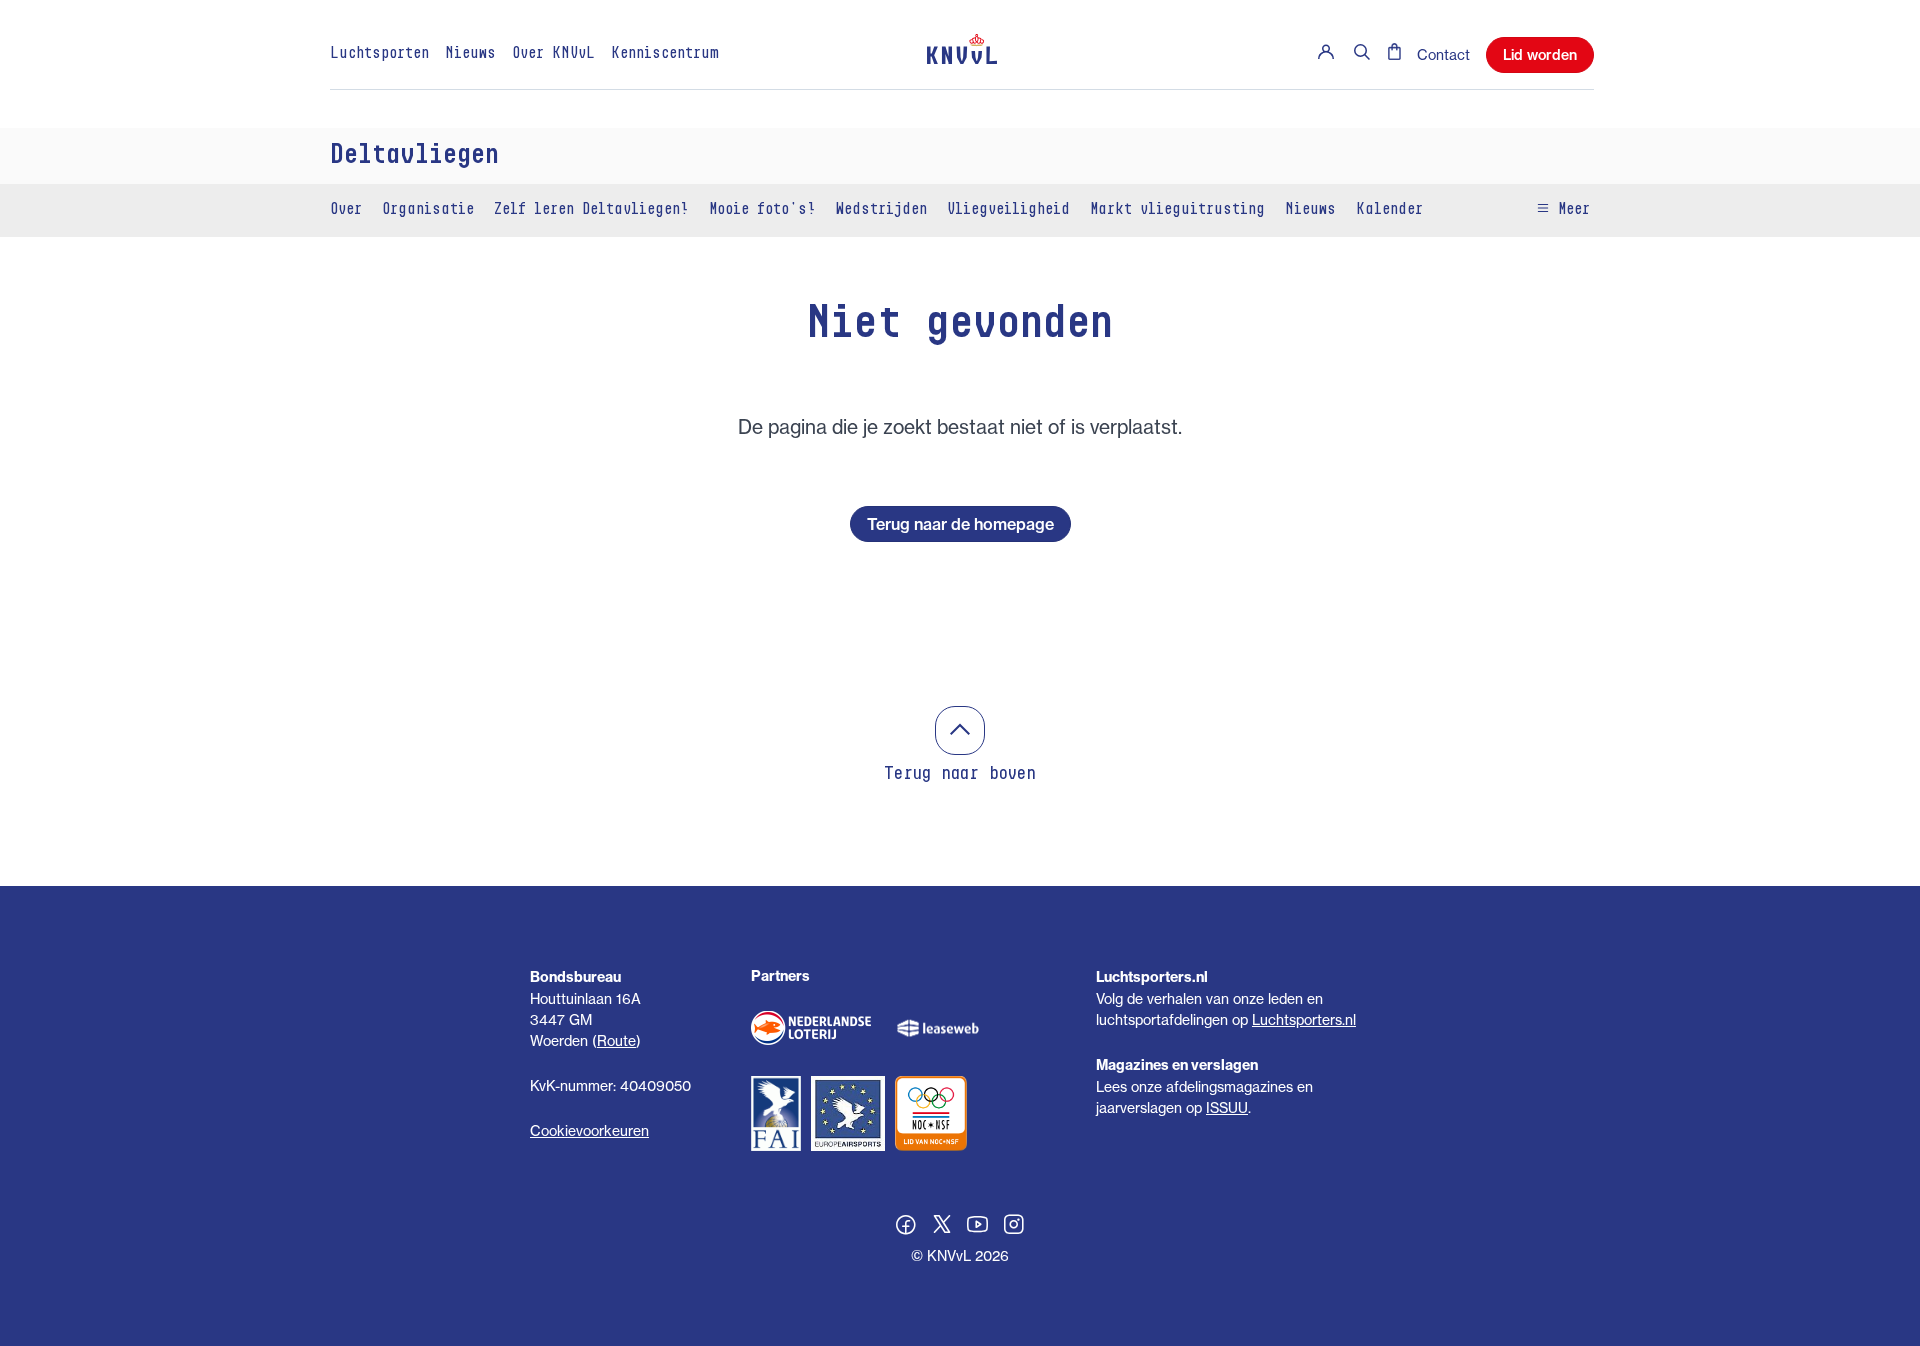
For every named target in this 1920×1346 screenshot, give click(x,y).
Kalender (1389, 210)
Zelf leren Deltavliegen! (591, 210)
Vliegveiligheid (1008, 210)
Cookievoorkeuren (589, 1130)
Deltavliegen (414, 156)
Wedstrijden (881, 210)
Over (346, 210)
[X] (942, 1227)
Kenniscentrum (665, 54)
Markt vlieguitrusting (1177, 210)
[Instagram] (1014, 1227)
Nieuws (470, 54)
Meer (1570, 210)
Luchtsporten (379, 54)
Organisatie (428, 210)
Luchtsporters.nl (1304, 1019)
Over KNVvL (553, 54)
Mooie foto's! (762, 210)
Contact (1443, 54)
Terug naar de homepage (960, 524)
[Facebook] (906, 1227)
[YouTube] (978, 1227)
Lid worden (1540, 55)
